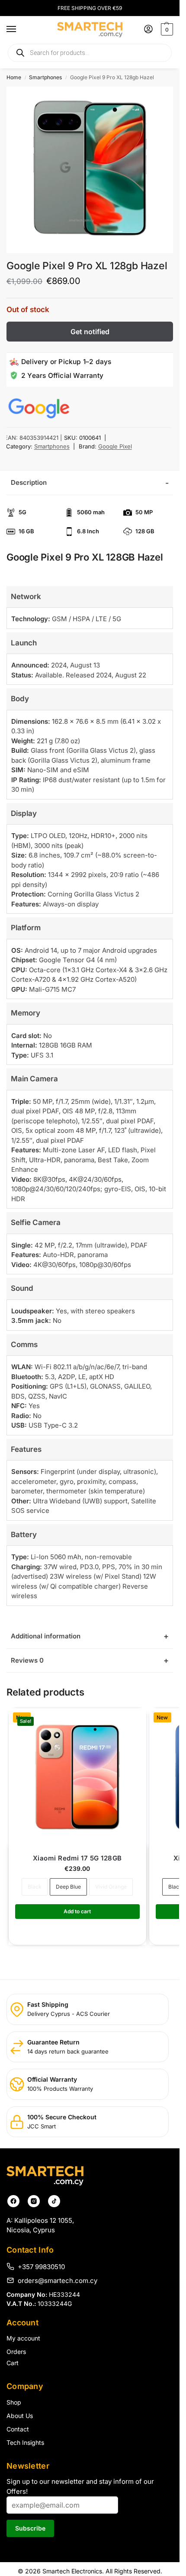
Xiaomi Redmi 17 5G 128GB (77, 1858)
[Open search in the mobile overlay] (90, 53)
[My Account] (148, 30)
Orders (16, 2352)
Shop (14, 2402)
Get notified (90, 332)
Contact (18, 2429)
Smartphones (45, 77)
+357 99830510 (41, 2266)
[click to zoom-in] (90, 170)
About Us (20, 2416)
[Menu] (19, 29)
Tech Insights (25, 2442)
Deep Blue (68, 1887)
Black (35, 1887)
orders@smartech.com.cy (58, 2280)
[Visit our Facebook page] (13, 2201)
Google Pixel (115, 446)
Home (14, 77)
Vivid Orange (111, 1887)
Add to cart (77, 1911)
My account (23, 2338)
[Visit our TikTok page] (54, 2201)
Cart (13, 2363)
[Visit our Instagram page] (34, 2201)
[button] (166, 29)
